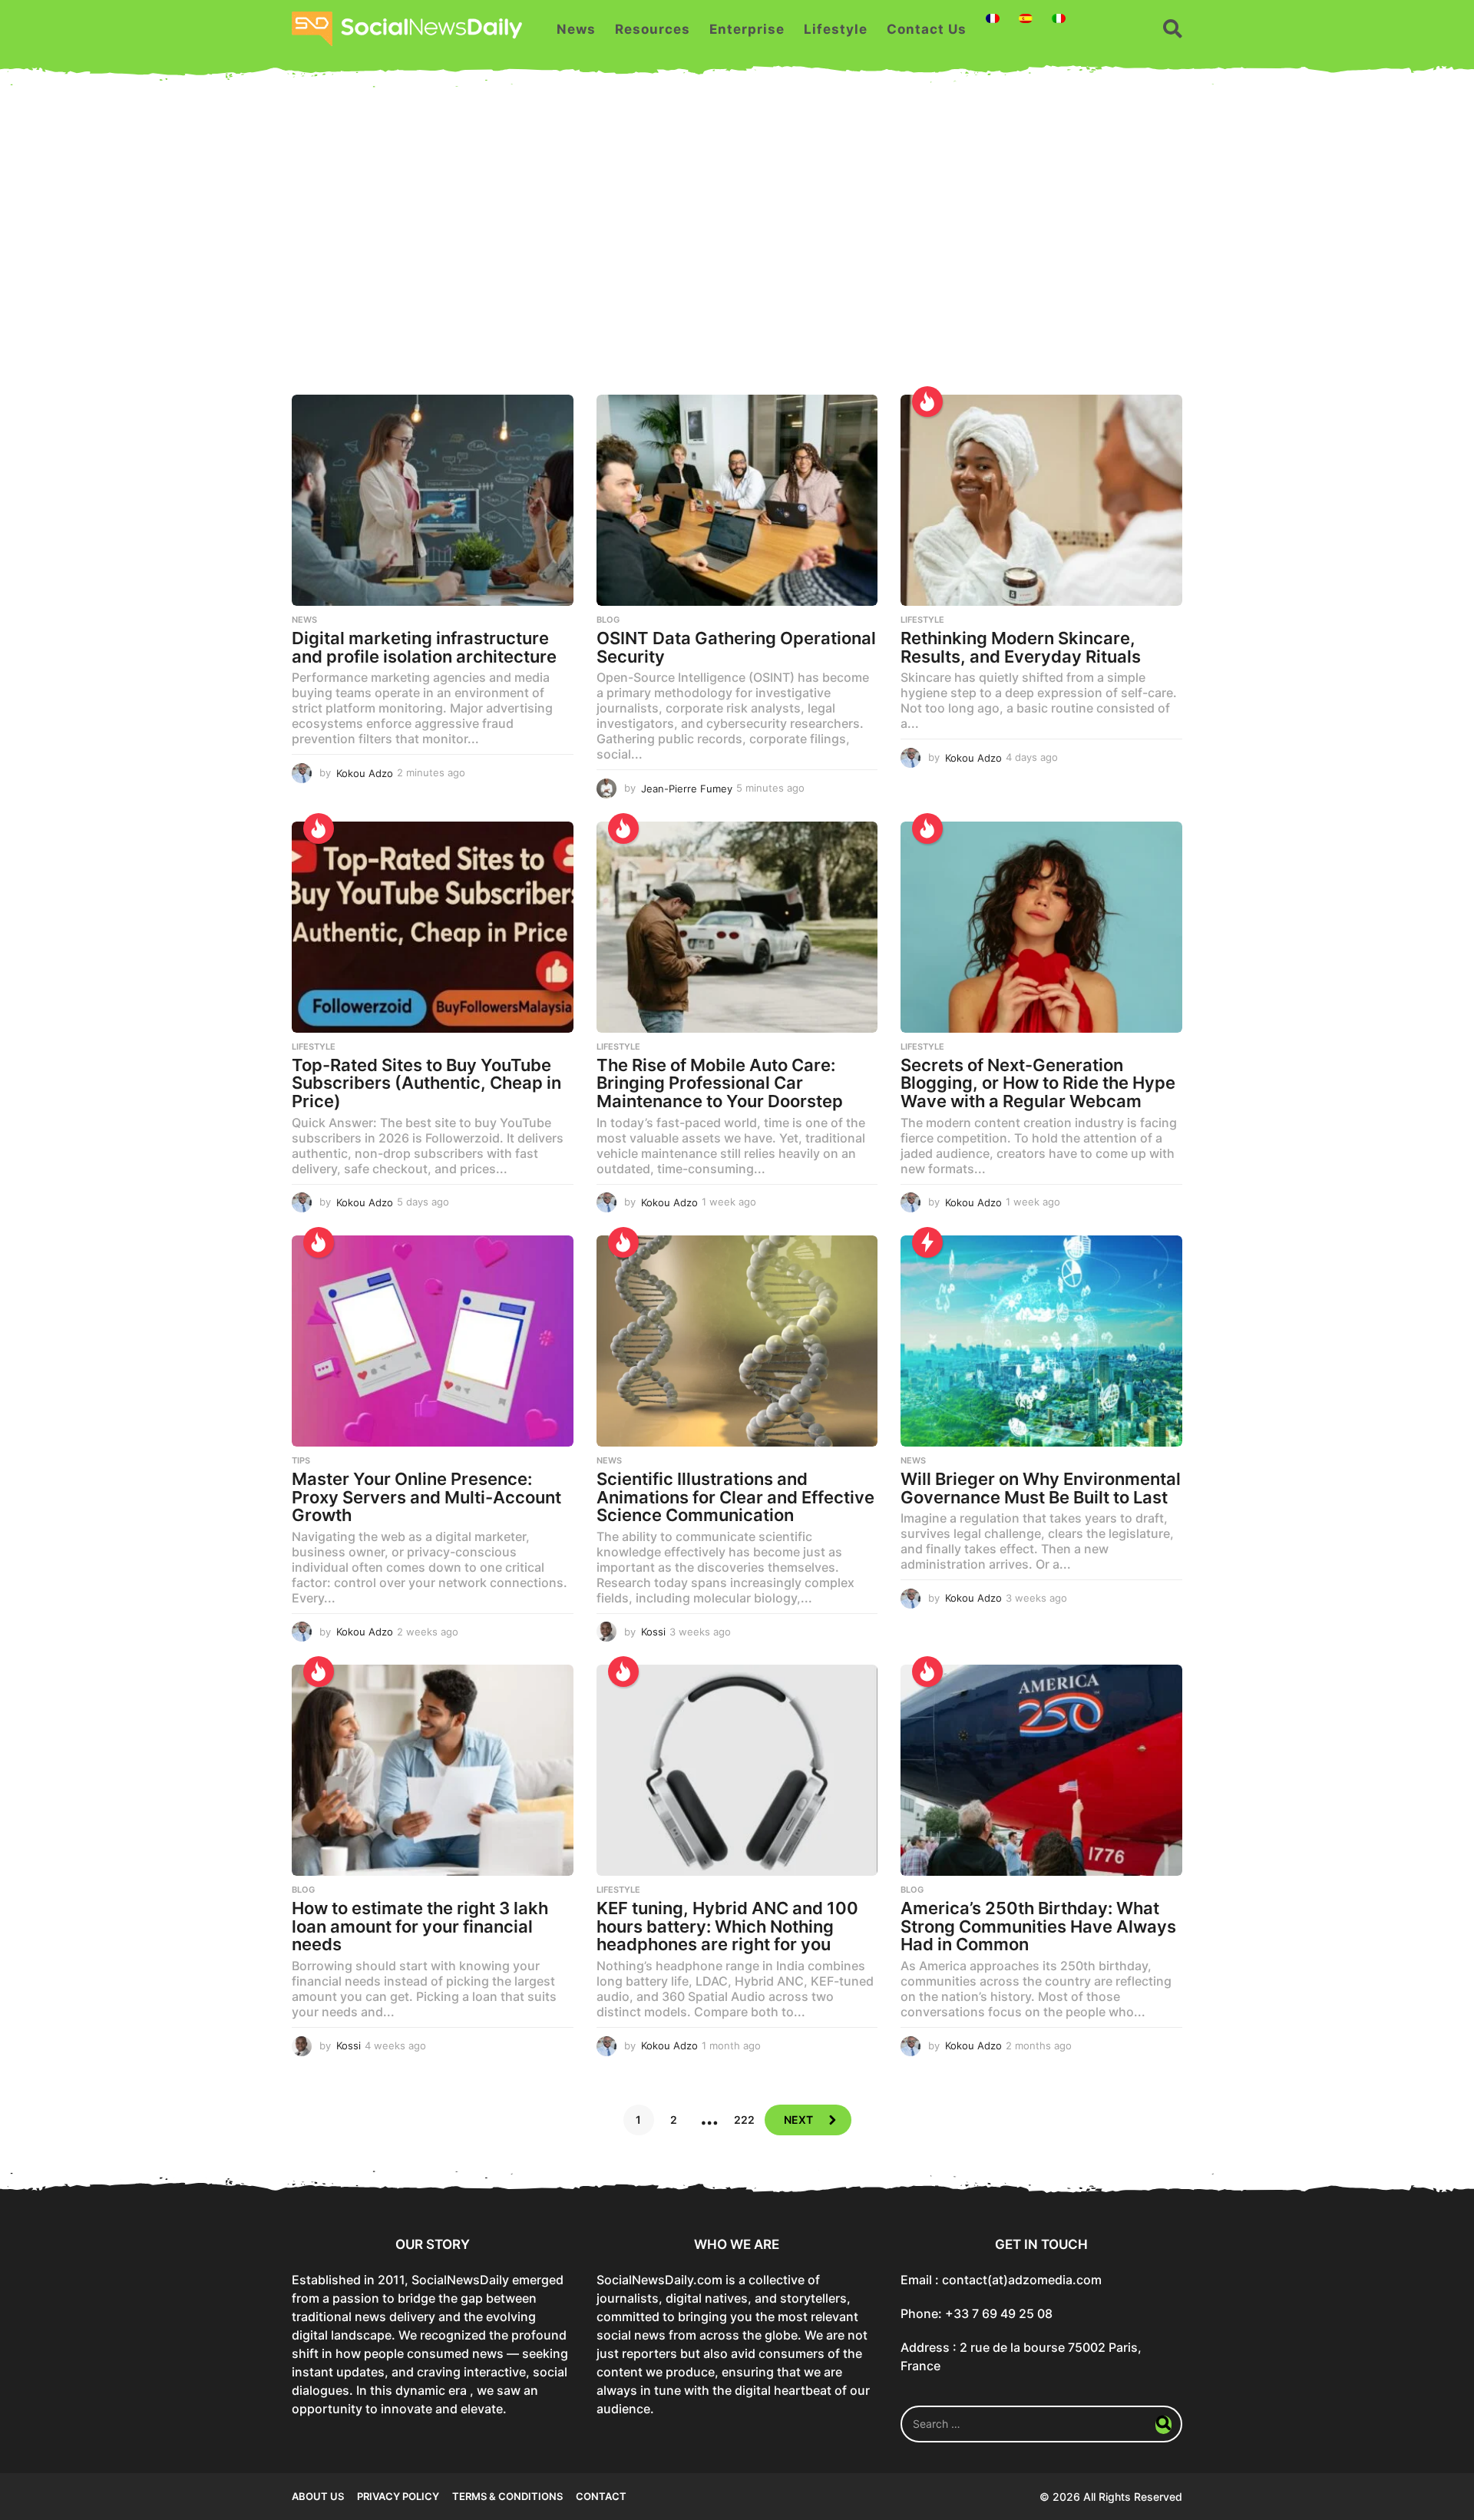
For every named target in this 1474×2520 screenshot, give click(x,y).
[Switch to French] (993, 18)
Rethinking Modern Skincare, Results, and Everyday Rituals (1021, 647)
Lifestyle (836, 29)
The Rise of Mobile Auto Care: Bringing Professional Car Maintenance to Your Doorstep (720, 1083)
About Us (318, 2496)
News (576, 29)
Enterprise (747, 29)
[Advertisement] (737, 249)
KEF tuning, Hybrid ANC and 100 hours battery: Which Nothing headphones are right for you (727, 1926)
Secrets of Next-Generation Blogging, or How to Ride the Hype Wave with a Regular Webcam (1038, 1083)
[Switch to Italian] (1059, 18)
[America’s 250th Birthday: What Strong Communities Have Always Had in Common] (1041, 1770)
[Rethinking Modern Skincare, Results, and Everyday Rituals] (1041, 500)
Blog (608, 620)
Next (798, 2120)
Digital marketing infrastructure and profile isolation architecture (424, 647)
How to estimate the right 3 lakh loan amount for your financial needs (420, 1926)
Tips (301, 1460)
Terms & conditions (507, 2496)
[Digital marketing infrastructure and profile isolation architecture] (433, 500)
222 (744, 2120)
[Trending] (927, 1242)
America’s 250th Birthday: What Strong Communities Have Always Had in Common (1038, 1926)
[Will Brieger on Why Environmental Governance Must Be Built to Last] (1041, 1341)
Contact (601, 2496)
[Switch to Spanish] (1026, 18)
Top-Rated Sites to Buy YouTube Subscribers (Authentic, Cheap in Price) (426, 1083)
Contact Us (927, 29)
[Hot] (927, 402)
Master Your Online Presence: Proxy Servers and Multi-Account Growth (426, 1497)
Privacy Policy (398, 2496)
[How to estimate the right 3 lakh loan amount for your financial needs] (433, 1770)
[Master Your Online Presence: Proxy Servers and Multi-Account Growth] (433, 1341)
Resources (653, 29)
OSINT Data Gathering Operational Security (736, 647)
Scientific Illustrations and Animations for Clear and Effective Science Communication (735, 1497)
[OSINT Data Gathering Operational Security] (737, 500)
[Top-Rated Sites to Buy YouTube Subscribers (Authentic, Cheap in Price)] (433, 927)
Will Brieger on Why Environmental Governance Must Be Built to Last (1041, 1488)
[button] (1173, 29)
